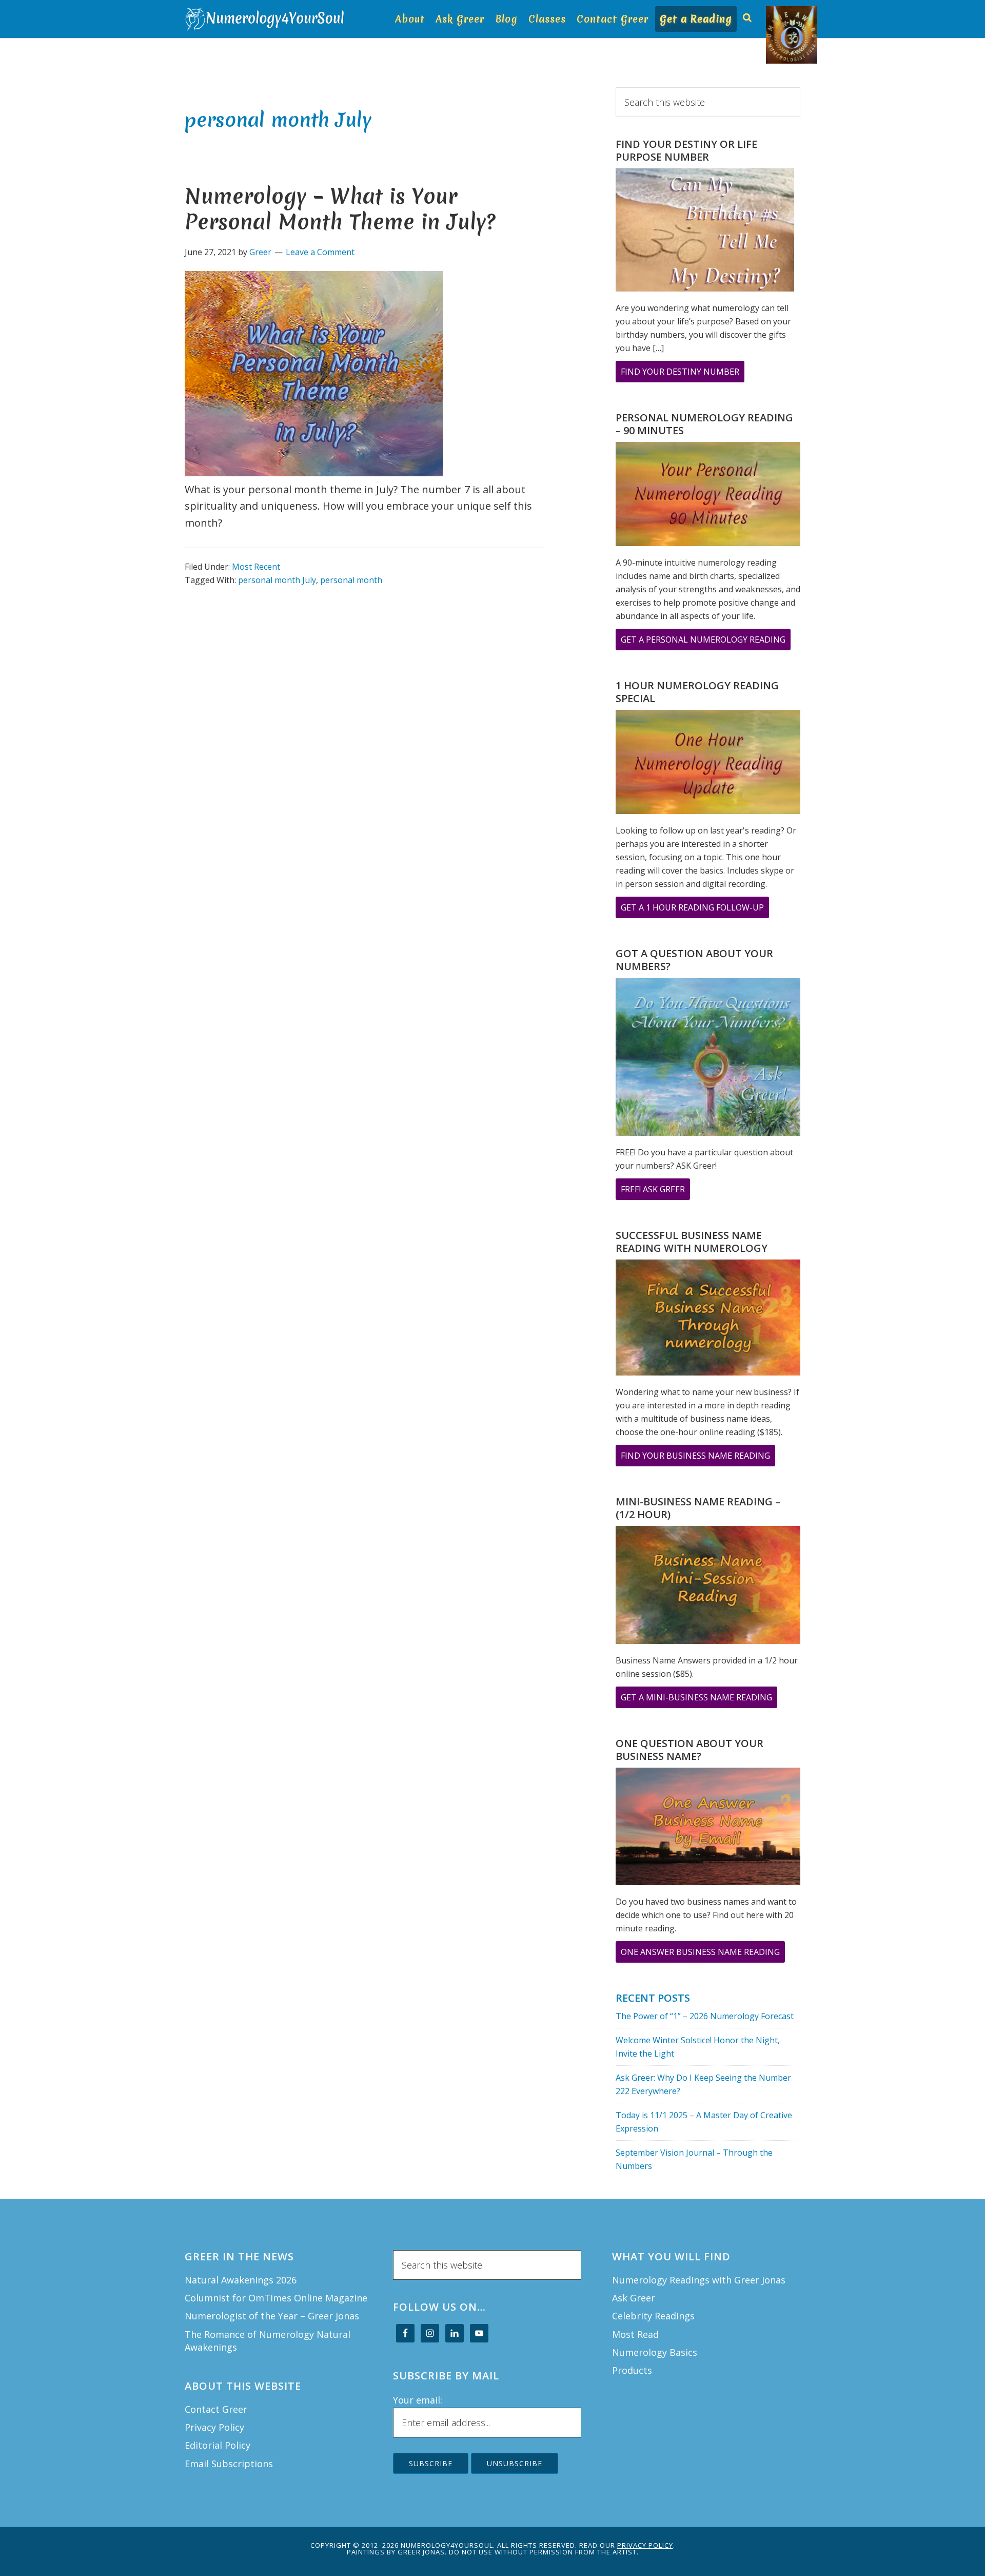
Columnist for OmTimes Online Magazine (276, 2298)
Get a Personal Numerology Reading (706, 642)
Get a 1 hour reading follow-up (695, 910)
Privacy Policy (214, 2427)
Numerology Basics (655, 2352)
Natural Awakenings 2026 (241, 2280)
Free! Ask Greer (655, 1192)
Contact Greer (216, 2409)
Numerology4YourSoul (267, 19)
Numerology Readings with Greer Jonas (699, 2280)
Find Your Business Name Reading (698, 1458)
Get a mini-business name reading (699, 1700)
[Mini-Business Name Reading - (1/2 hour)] (708, 1586)
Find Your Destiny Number (683, 374)
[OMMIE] (771, 14)
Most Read (635, 2334)
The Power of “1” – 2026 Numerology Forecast (705, 2016)
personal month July (277, 580)
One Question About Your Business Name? (689, 1750)
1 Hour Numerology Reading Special (697, 692)
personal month (351, 580)
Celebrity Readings (653, 2316)
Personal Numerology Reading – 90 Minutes (704, 424)
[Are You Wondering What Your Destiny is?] (705, 232)
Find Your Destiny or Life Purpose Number (686, 150)
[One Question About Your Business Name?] (708, 1828)
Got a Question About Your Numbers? (694, 960)
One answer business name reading (703, 1954)
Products (632, 2370)
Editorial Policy (218, 2445)
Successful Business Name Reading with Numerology (692, 1242)
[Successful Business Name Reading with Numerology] (708, 1320)
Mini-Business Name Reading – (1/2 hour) (698, 1508)
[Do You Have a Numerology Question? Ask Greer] (708, 1059)
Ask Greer (634, 2298)
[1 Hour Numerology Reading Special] (708, 764)
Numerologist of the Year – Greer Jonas (272, 2316)
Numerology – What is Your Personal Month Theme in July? (340, 209)
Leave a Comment (320, 252)
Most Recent (256, 567)
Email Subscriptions (229, 2464)
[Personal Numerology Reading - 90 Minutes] (708, 496)
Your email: (418, 2400)
